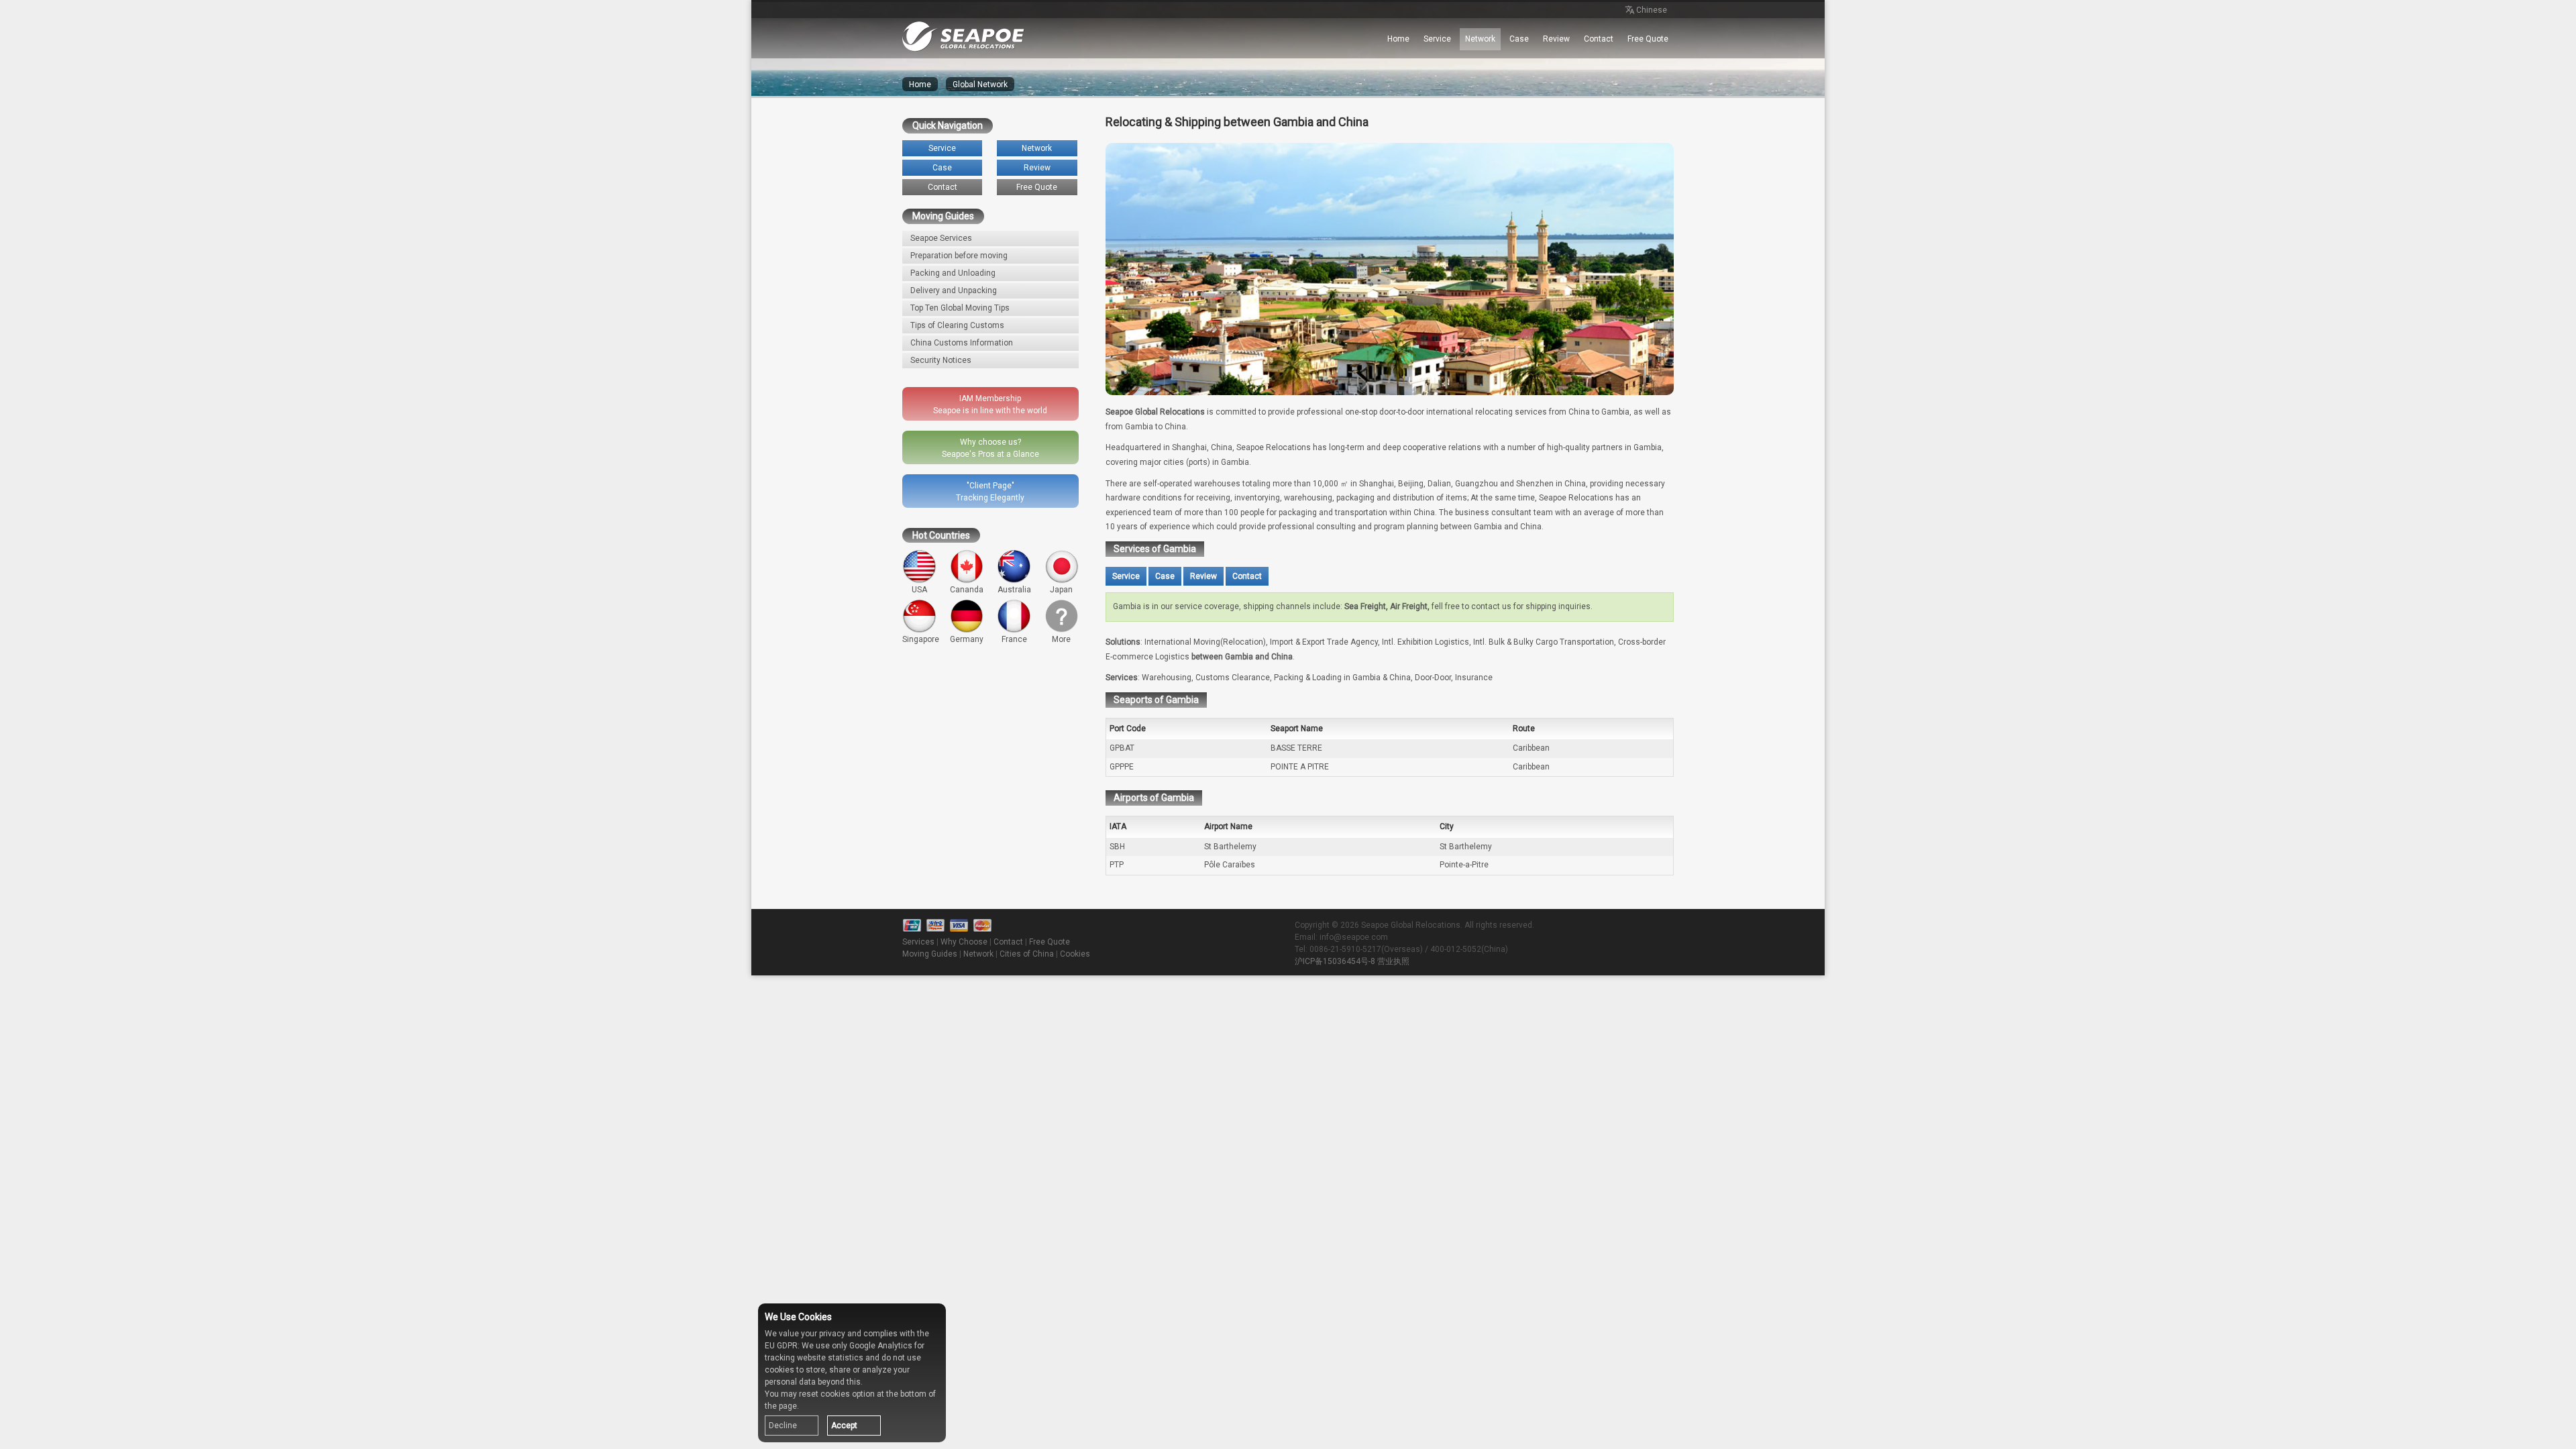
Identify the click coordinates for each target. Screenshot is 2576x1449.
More (1061, 639)
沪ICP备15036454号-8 (1335, 961)
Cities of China (1027, 954)
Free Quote (1648, 39)
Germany (967, 639)
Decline (783, 1426)
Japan (1061, 590)
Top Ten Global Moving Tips (960, 308)
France (1014, 639)
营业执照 (1393, 961)
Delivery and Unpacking (954, 290)
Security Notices (941, 360)
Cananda (967, 590)
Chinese (1652, 10)
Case (1519, 39)
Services (918, 942)
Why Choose (964, 942)
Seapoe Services (941, 238)
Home (1398, 39)
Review (1556, 39)
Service (1437, 39)
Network (1480, 39)
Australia (1014, 590)
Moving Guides (930, 954)
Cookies (1075, 954)
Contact (1599, 39)
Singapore (921, 639)
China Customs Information (962, 343)
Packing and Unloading (953, 273)
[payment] (959, 926)
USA (919, 590)
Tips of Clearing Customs (957, 325)
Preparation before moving (959, 256)
